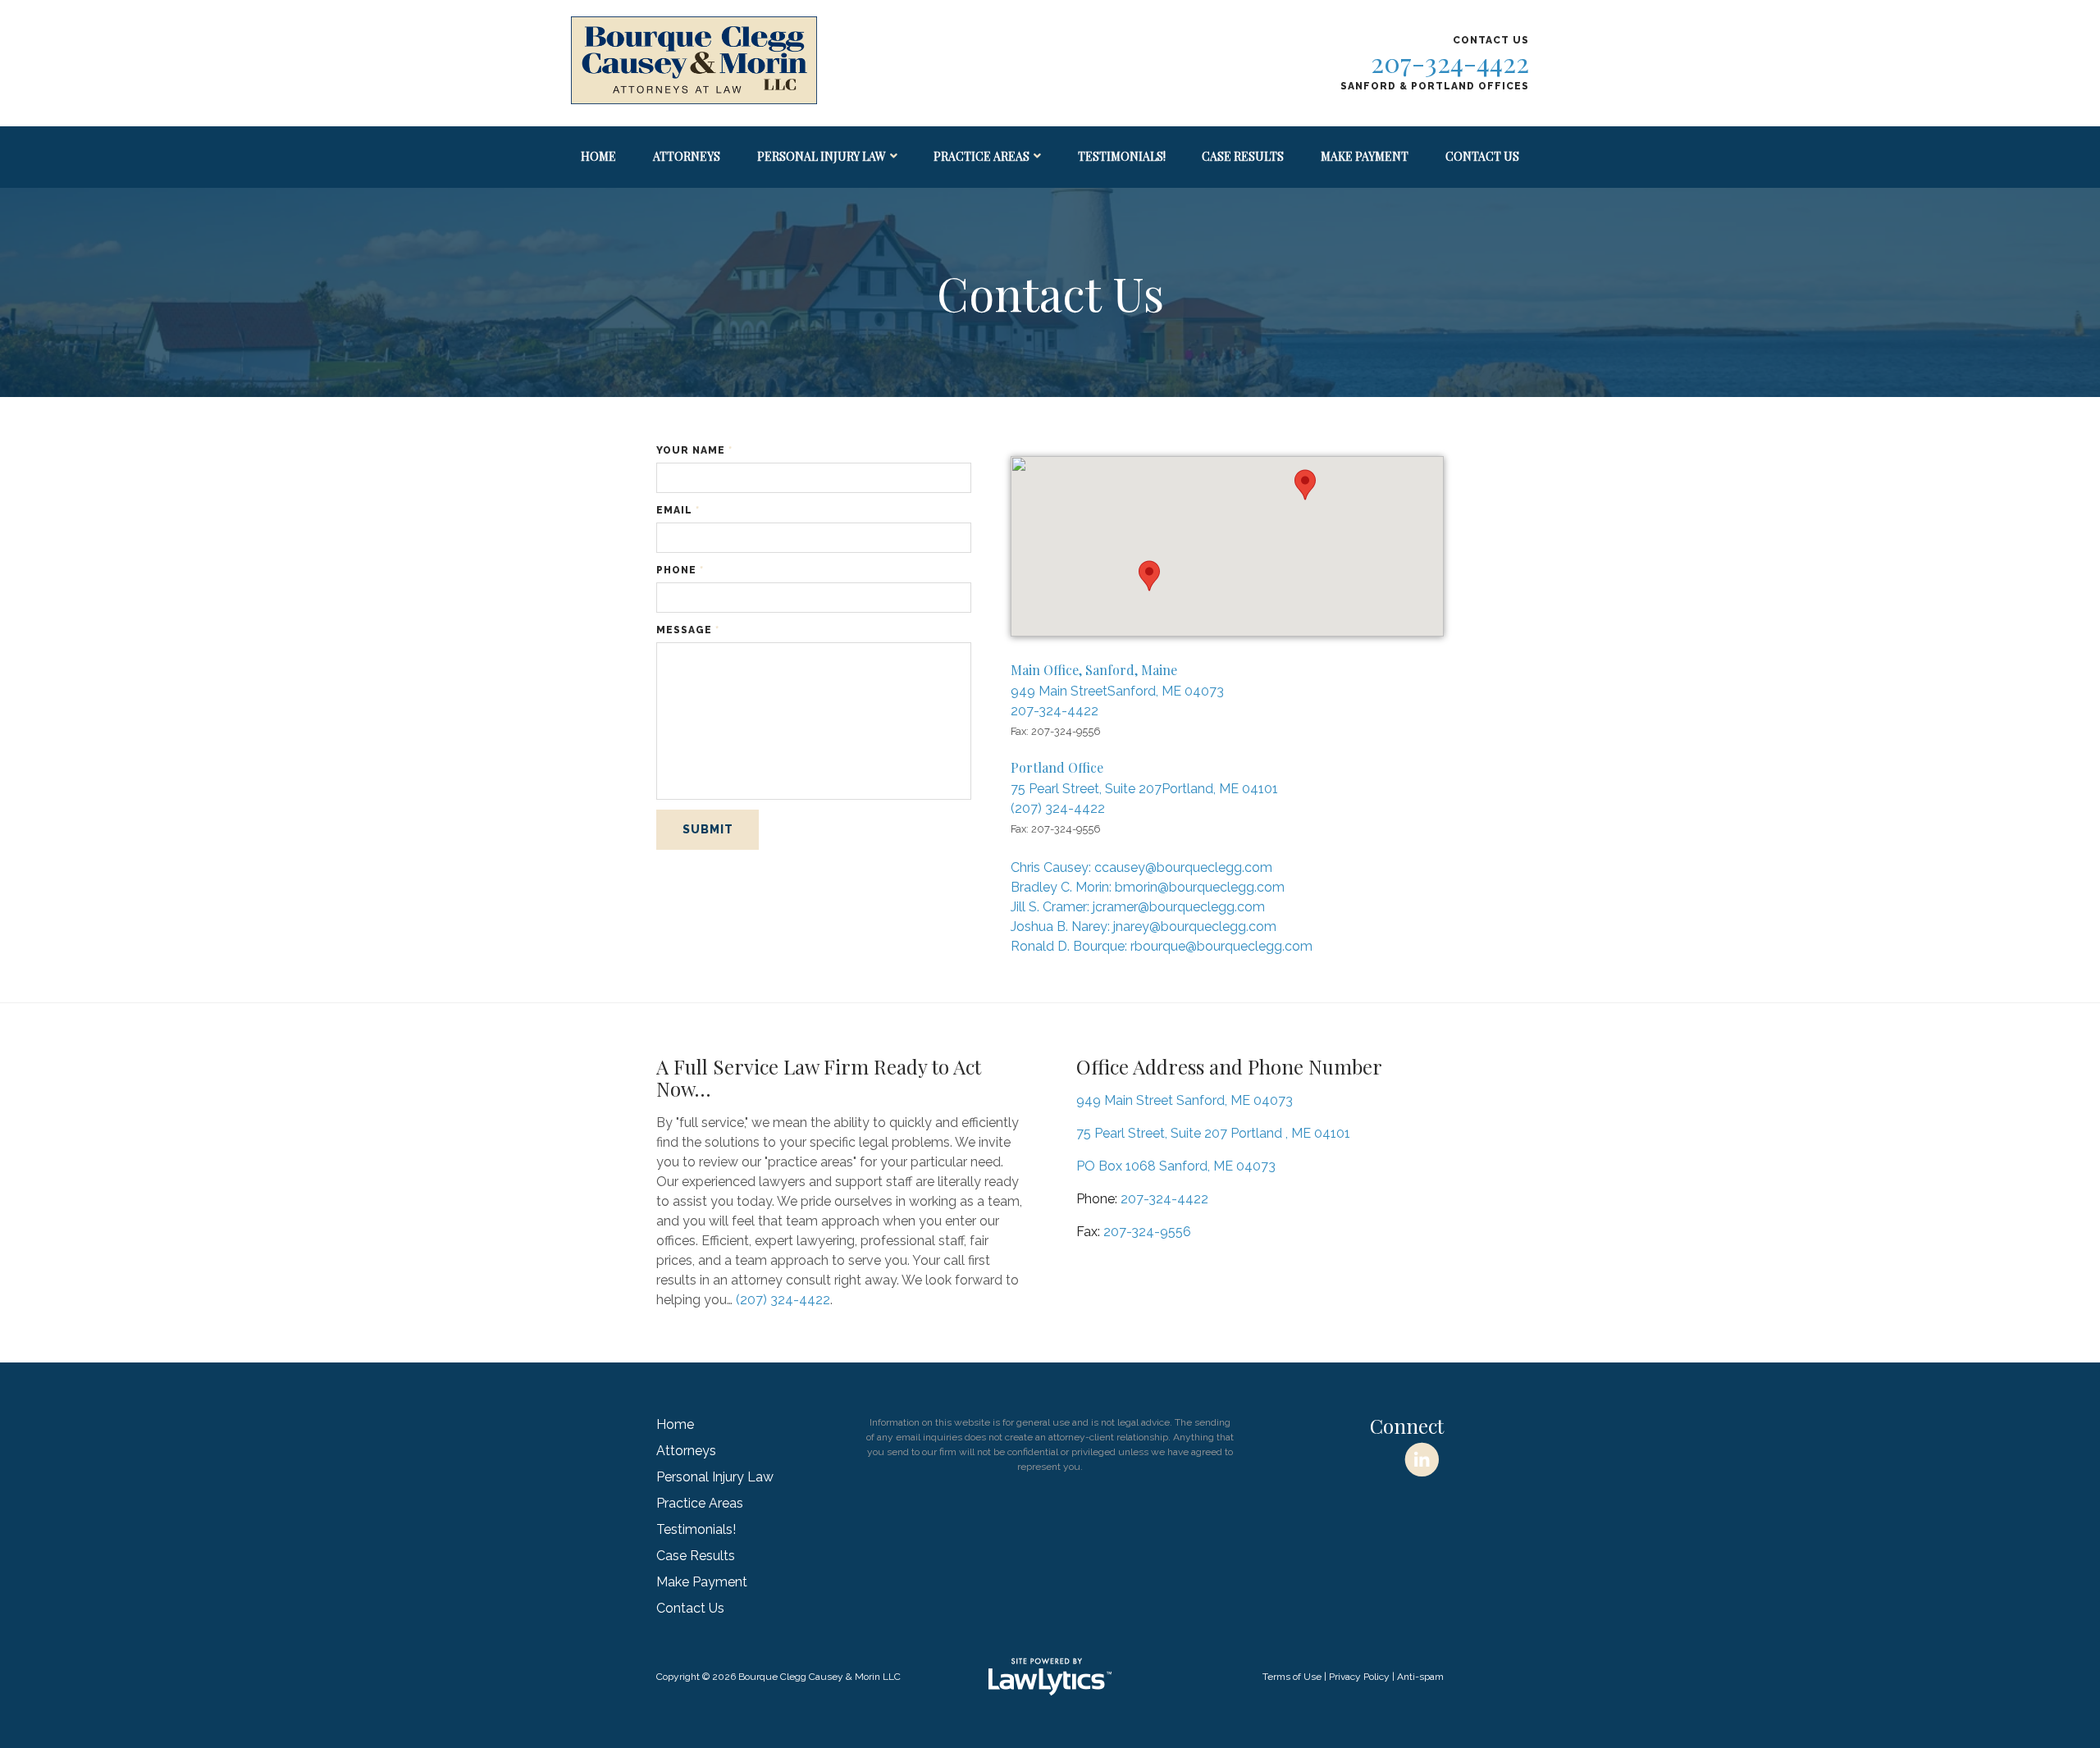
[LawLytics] (1050, 1677)
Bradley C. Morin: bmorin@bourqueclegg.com (1148, 887)
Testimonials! (1122, 156)
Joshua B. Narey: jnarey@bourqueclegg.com (1144, 926)
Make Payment (1365, 156)
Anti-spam (1420, 1677)
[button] (1149, 576)
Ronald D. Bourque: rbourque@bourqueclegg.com (1162, 946)
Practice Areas (982, 156)
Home (598, 156)
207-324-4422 (1450, 62)
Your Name (694, 450)
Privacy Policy (1359, 1677)
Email (678, 510)
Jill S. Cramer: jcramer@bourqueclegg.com (1138, 907)
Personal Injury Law (822, 156)
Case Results (1243, 156)
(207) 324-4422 (1058, 808)
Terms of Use (1292, 1677)
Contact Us (1482, 156)
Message (688, 630)
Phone (680, 570)
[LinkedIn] (1422, 1460)
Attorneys (687, 156)
